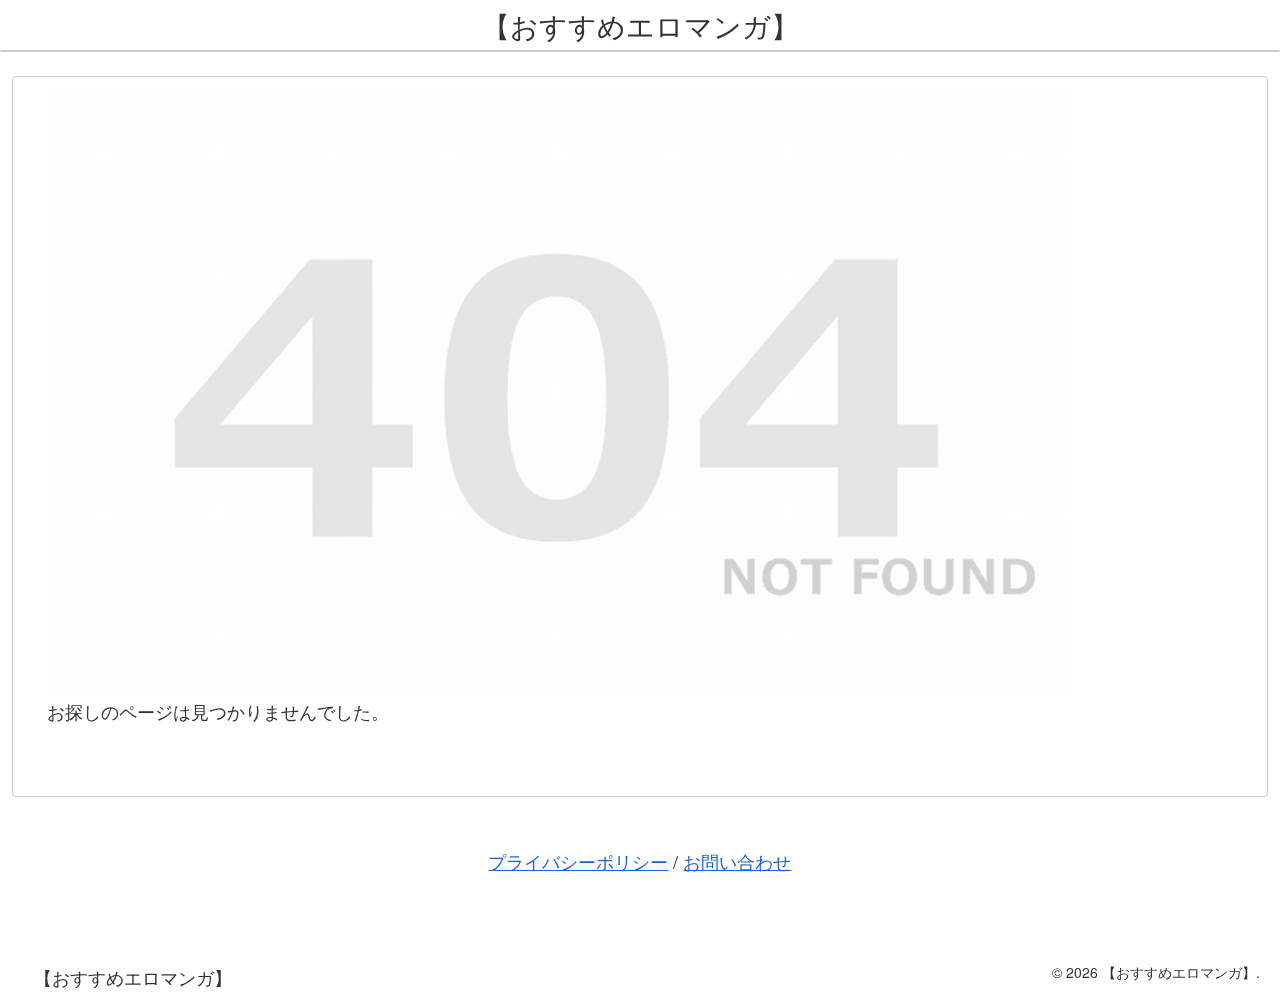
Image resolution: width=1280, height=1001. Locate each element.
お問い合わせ (737, 861)
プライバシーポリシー (578, 861)
